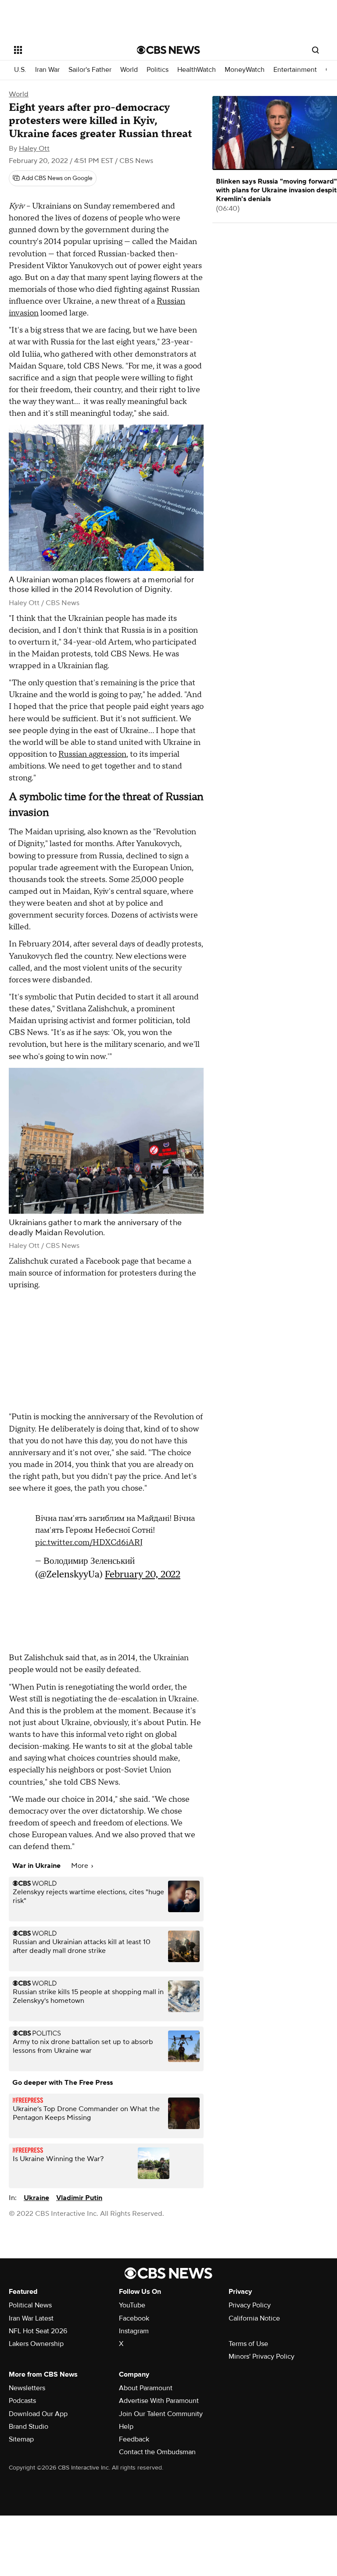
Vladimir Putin (79, 2198)
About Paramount (146, 2388)
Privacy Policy (250, 2305)
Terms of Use (248, 2344)
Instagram (134, 2331)
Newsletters (27, 2388)
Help (126, 2427)
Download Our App (38, 2414)
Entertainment (295, 70)
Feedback (134, 2439)
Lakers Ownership (36, 2344)
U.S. (20, 70)
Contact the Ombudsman (157, 2452)
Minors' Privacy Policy (262, 2356)
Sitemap (21, 2439)
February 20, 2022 (143, 1570)
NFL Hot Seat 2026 (38, 2331)
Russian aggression (92, 754)
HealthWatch (197, 70)
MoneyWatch (245, 70)
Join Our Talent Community (161, 2414)
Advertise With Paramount (159, 2401)
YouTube (132, 2305)
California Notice (254, 2318)
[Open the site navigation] (66, 50)
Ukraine (36, 2198)
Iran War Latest (31, 2318)
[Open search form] (315, 50)
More (81, 1866)
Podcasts (22, 2401)
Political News (30, 2305)
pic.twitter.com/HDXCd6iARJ (89, 1538)
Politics (158, 70)
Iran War (47, 70)
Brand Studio (29, 2427)
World (129, 70)
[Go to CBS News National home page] (168, 50)
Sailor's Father (90, 70)
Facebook (134, 2318)
